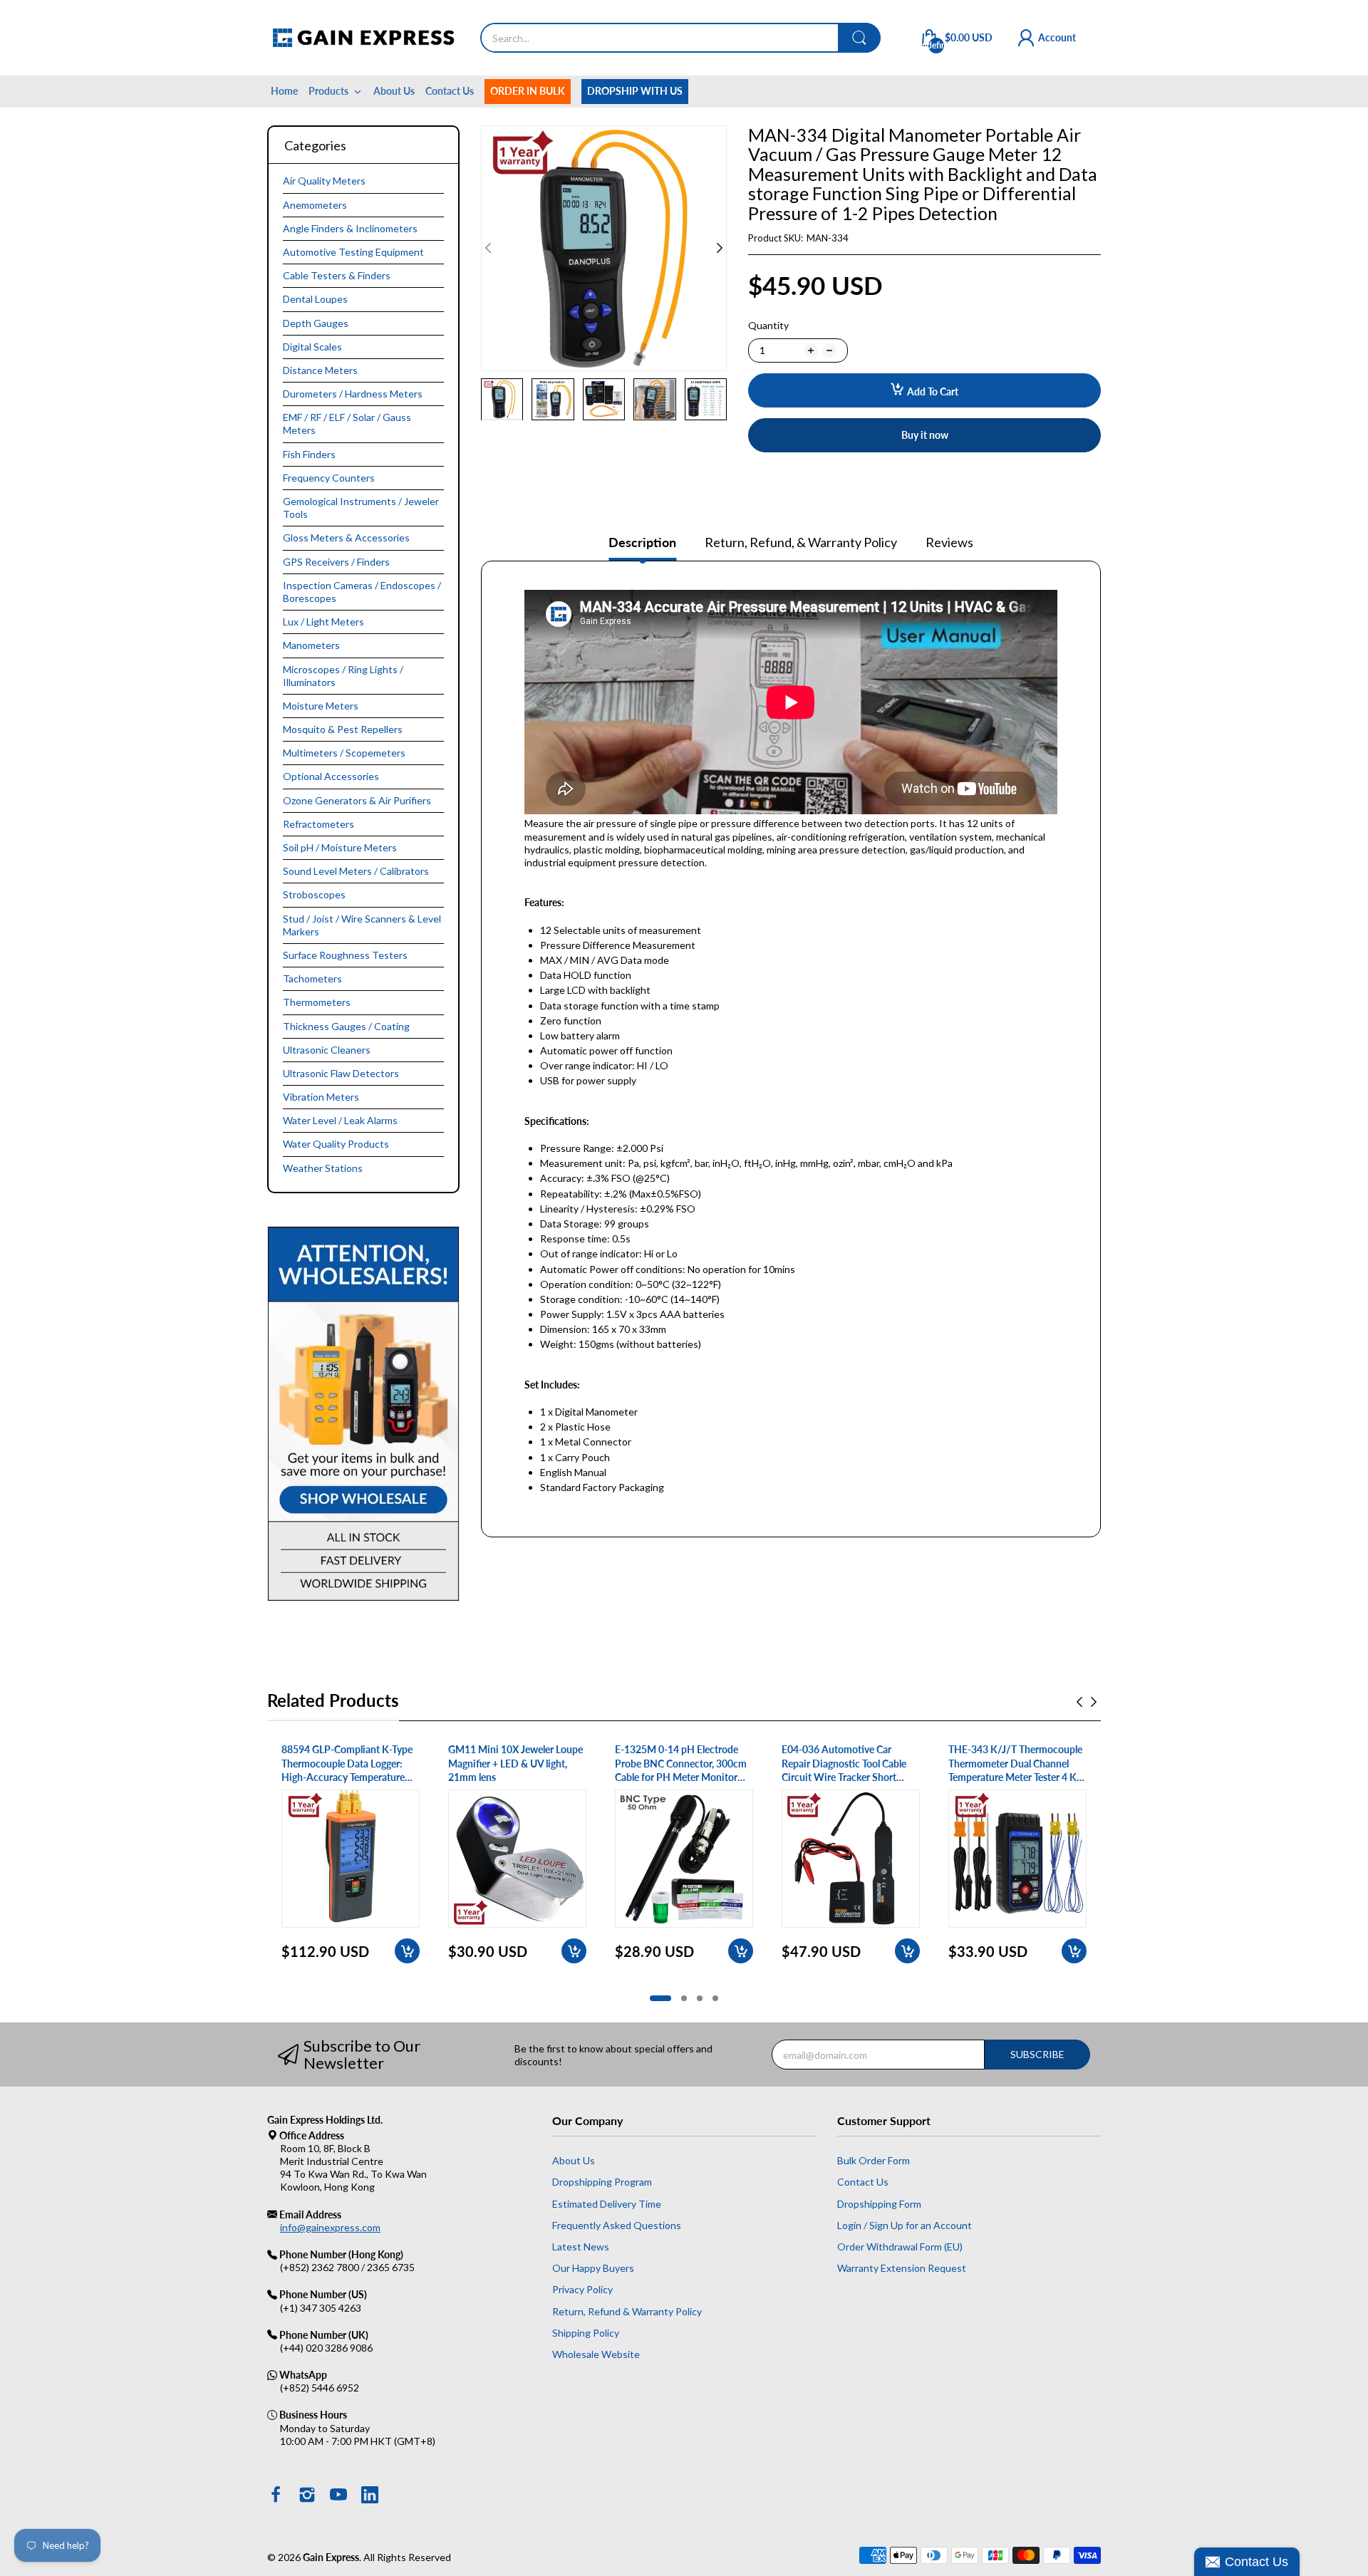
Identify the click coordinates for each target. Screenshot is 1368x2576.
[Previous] (720, 248)
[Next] (488, 248)
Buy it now (925, 435)
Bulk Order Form (874, 2160)
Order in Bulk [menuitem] (528, 91)
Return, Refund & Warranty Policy (627, 2311)
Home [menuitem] (284, 91)
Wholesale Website (596, 2354)
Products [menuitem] (328, 91)
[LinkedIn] (370, 2496)
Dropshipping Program (602, 2182)
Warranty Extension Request (902, 2268)
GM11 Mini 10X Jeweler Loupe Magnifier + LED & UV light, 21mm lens (515, 1763)
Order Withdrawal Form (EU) (900, 2247)
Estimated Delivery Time (607, 2204)
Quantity (768, 325)
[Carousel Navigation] (1087, 1702)
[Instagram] (307, 2496)
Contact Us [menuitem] (450, 91)
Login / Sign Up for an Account (905, 2225)
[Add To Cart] (407, 1951)
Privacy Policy (582, 2289)
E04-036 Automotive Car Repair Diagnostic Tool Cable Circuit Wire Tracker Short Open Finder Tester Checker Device (844, 1764)
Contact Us (863, 2182)
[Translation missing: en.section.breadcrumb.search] (859, 38)
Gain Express (331, 2557)
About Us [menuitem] (394, 91)
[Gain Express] (363, 38)
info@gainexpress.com (330, 2227)
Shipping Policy (586, 2333)
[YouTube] (338, 2496)
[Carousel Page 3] (700, 1998)
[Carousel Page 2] (684, 1998)
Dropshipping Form (879, 2204)
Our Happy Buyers (593, 2268)
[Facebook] (276, 2496)
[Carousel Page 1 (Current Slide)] (660, 1998)
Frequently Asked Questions (617, 2225)
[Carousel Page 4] (715, 1998)
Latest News (581, 2247)
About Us (574, 2160)
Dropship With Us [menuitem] (635, 91)
